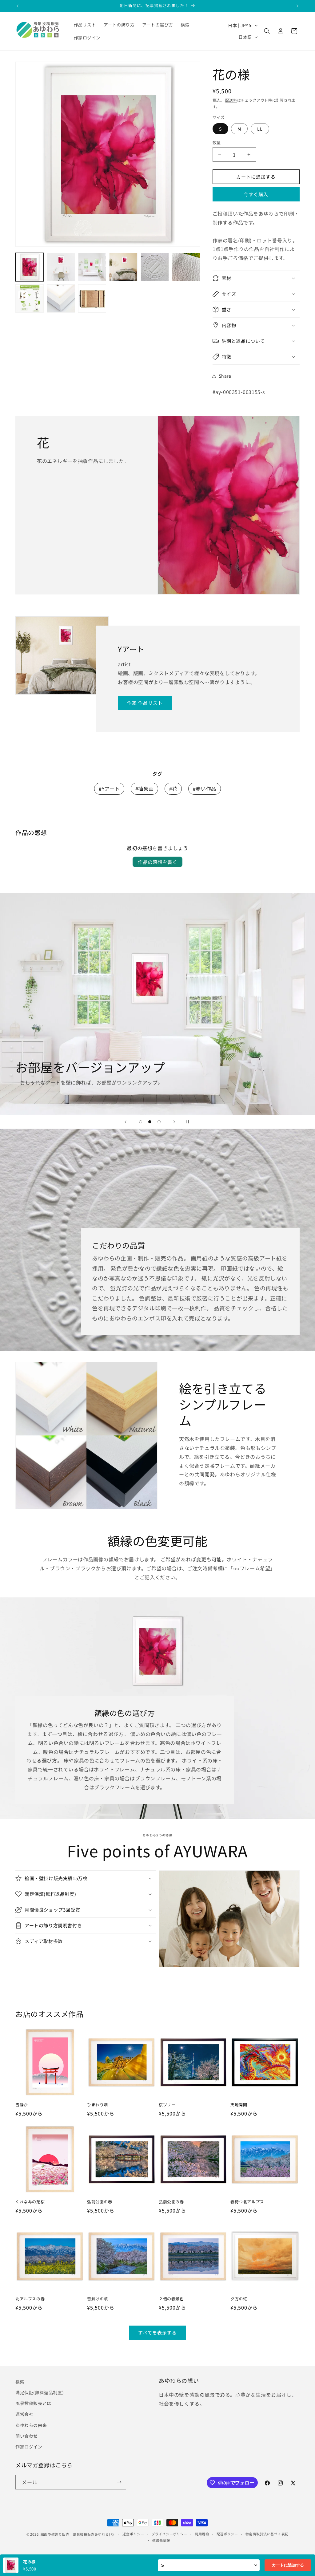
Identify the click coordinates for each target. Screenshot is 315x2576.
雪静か (22, 2105)
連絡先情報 (161, 2540)
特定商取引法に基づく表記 (267, 2534)
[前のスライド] (126, 1122)
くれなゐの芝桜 (30, 2202)
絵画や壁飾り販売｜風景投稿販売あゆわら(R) (77, 2534)
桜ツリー (167, 2105)
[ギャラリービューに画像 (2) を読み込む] (61, 267)
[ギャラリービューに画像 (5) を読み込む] (155, 267)
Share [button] (225, 376)
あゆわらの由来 (31, 2425)
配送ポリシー (227, 2534)
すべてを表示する (157, 2333)
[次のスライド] (174, 1122)
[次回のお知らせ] (297, 6)
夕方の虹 (239, 2299)
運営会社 (24, 2414)
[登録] (119, 2482)
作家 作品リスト (145, 703)
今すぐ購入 (256, 194)
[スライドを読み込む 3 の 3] (159, 1122)
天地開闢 (239, 2105)
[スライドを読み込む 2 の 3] (150, 1122)
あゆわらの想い (179, 2380)
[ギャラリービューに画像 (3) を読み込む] (92, 267)
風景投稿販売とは (33, 2403)
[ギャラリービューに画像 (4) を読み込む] (123, 267)
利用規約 (202, 2534)
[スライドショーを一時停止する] (189, 1122)
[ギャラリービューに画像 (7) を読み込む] (30, 298)
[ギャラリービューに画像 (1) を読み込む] (30, 267)
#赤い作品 (205, 789)
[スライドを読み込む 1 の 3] (141, 1122)
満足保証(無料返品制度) (40, 2392)
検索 (20, 2382)
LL (260, 129)
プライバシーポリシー (169, 2534)
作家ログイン (29, 2447)
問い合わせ (27, 2436)
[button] (267, 31)
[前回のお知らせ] (18, 6)
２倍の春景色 (171, 2299)
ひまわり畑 (98, 2105)
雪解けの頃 (98, 2299)
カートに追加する (288, 2565)
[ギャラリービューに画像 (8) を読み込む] (61, 298)
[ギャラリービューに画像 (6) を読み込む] (186, 267)
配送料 (231, 100)
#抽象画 (144, 789)
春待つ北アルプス (247, 2202)
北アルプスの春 (30, 2299)
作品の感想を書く (157, 862)
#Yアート (109, 789)
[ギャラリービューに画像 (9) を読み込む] (92, 298)
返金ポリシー (133, 2534)
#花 (173, 789)
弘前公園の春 (100, 2202)
